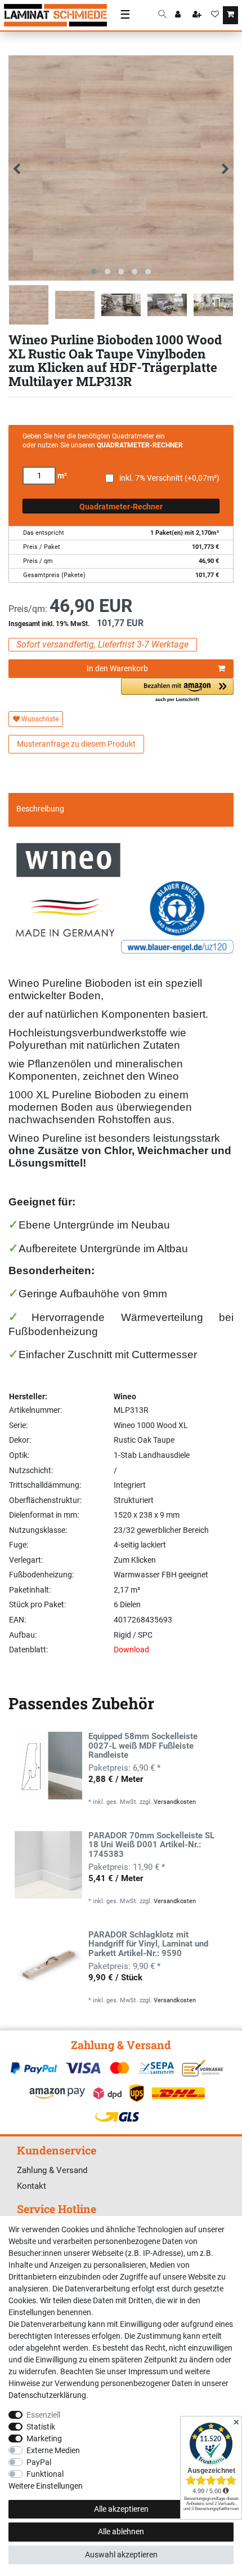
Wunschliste (39, 719)
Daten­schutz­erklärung (47, 2395)
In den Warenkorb (117, 668)
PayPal (39, 2462)
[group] (48, 1766)
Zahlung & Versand (52, 2170)
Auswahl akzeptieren (121, 2555)
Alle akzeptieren (121, 2509)
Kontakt (32, 2186)
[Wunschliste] (215, 15)
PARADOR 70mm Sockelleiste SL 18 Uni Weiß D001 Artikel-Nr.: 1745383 (151, 1845)
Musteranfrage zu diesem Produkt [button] (76, 744)
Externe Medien (53, 2450)
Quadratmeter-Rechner (121, 507)
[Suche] (162, 15)
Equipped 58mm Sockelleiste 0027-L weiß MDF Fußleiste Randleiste (143, 1746)
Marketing (44, 2438)
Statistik (41, 2427)
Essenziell (43, 2415)
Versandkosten (175, 1802)
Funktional (45, 2474)
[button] (177, 691)
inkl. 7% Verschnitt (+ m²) (169, 478)
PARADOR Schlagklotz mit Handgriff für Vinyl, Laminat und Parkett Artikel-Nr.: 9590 (148, 1945)
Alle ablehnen (121, 2531)
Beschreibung (40, 809)
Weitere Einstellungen (46, 2486)
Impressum (148, 2371)
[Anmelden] (179, 15)
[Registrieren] (198, 15)
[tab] (121, 809)
